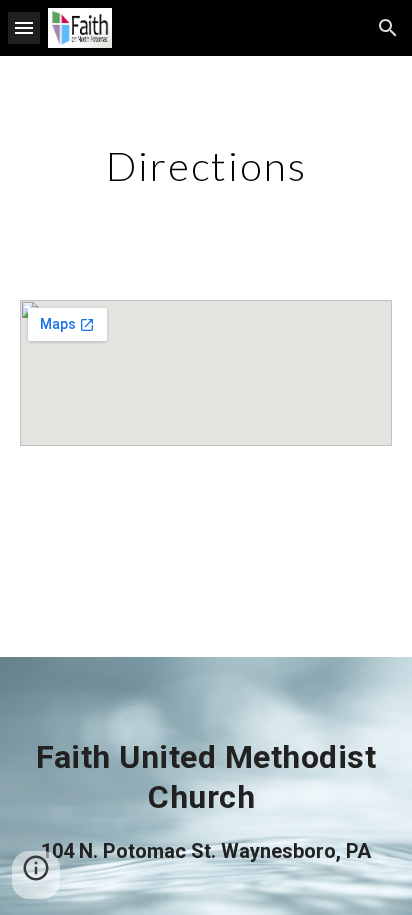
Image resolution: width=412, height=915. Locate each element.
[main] (206, 166)
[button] (24, 27)
